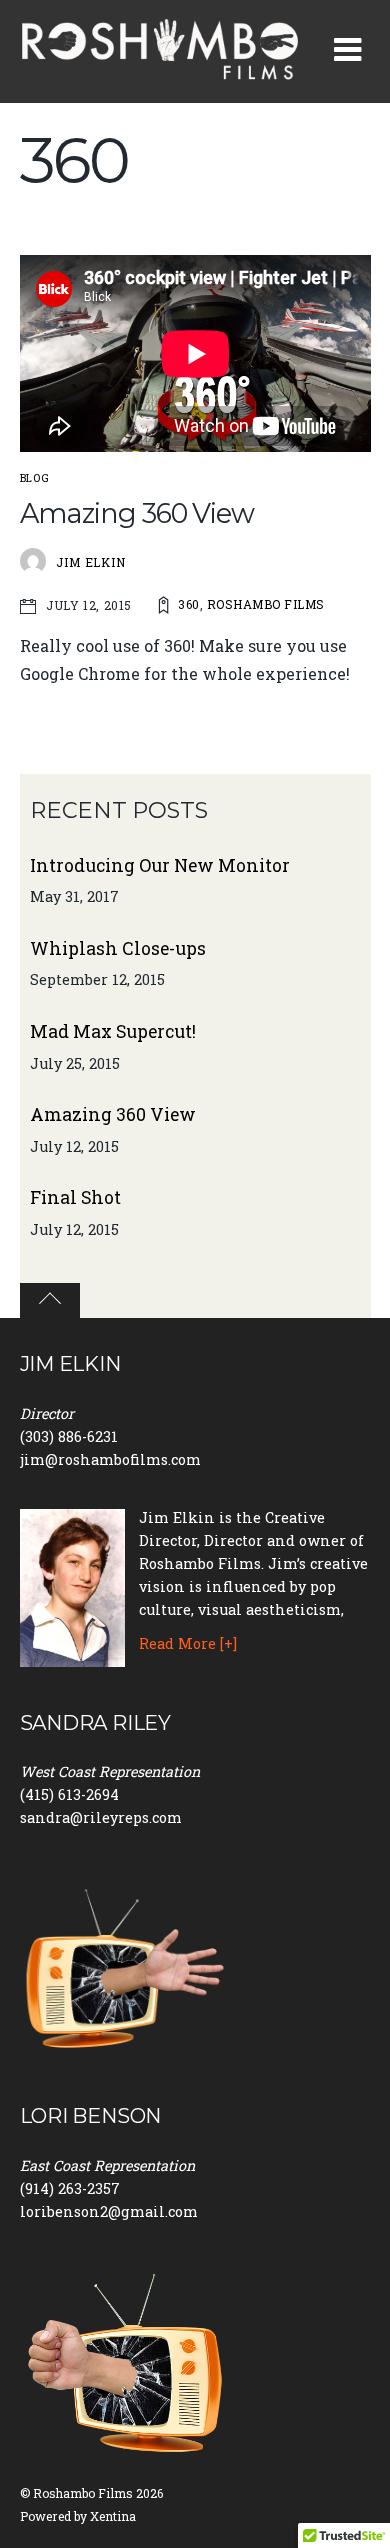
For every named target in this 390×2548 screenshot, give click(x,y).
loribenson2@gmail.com (109, 2211)
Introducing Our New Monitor (160, 865)
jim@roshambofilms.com (110, 1459)
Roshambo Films (266, 604)
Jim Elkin (91, 562)
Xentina (113, 2516)
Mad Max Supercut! (113, 1031)
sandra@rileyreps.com (101, 1817)
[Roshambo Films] (160, 71)
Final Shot (75, 1197)
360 (188, 604)
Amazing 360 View (137, 513)
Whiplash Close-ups (118, 948)
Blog (35, 478)
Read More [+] (188, 1643)
